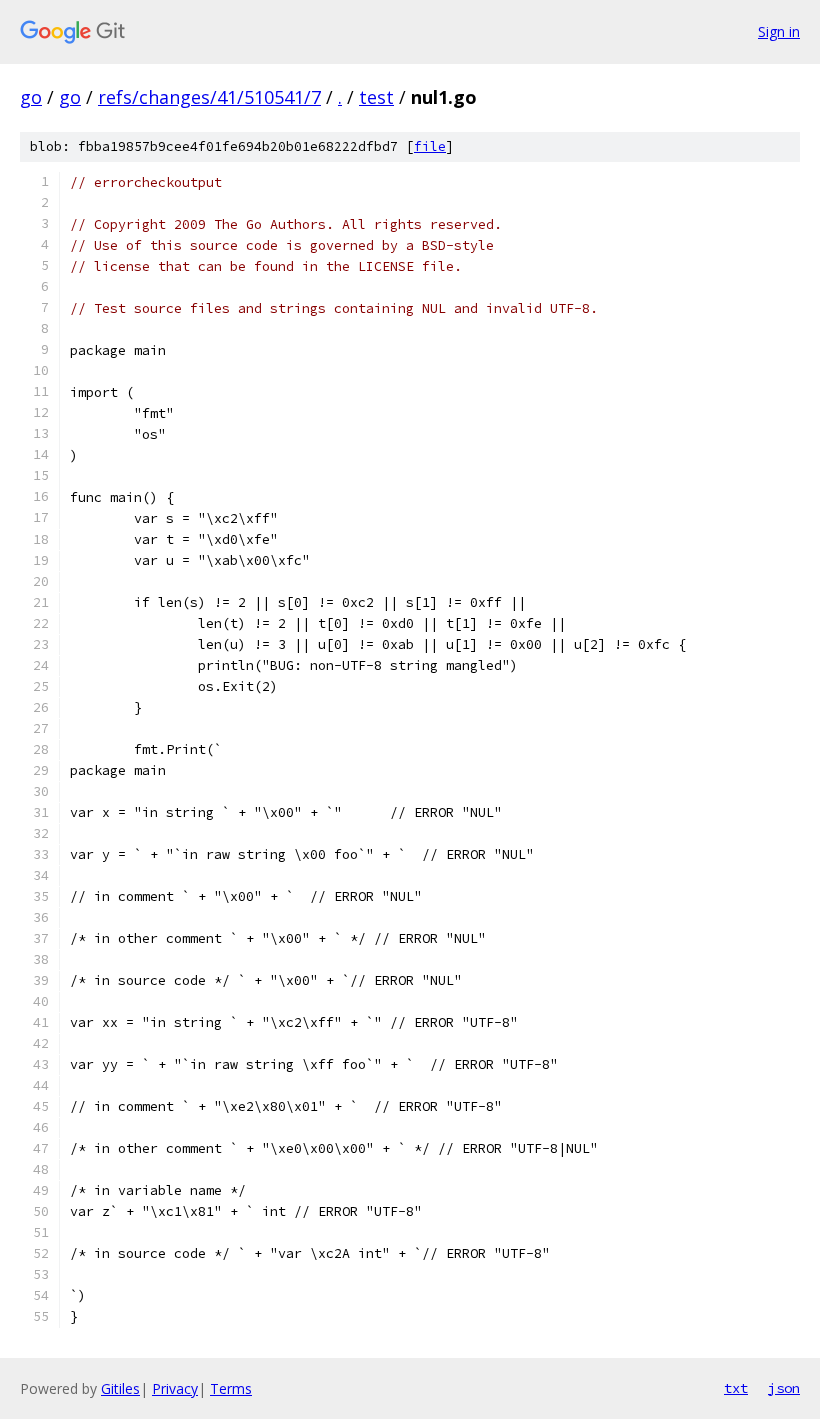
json (784, 1388)
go (31, 97)
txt (736, 1388)
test (376, 97)
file (430, 146)
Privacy (175, 1388)
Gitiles (120, 1388)
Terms (231, 1388)
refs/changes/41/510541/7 (209, 97)
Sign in (779, 31)
